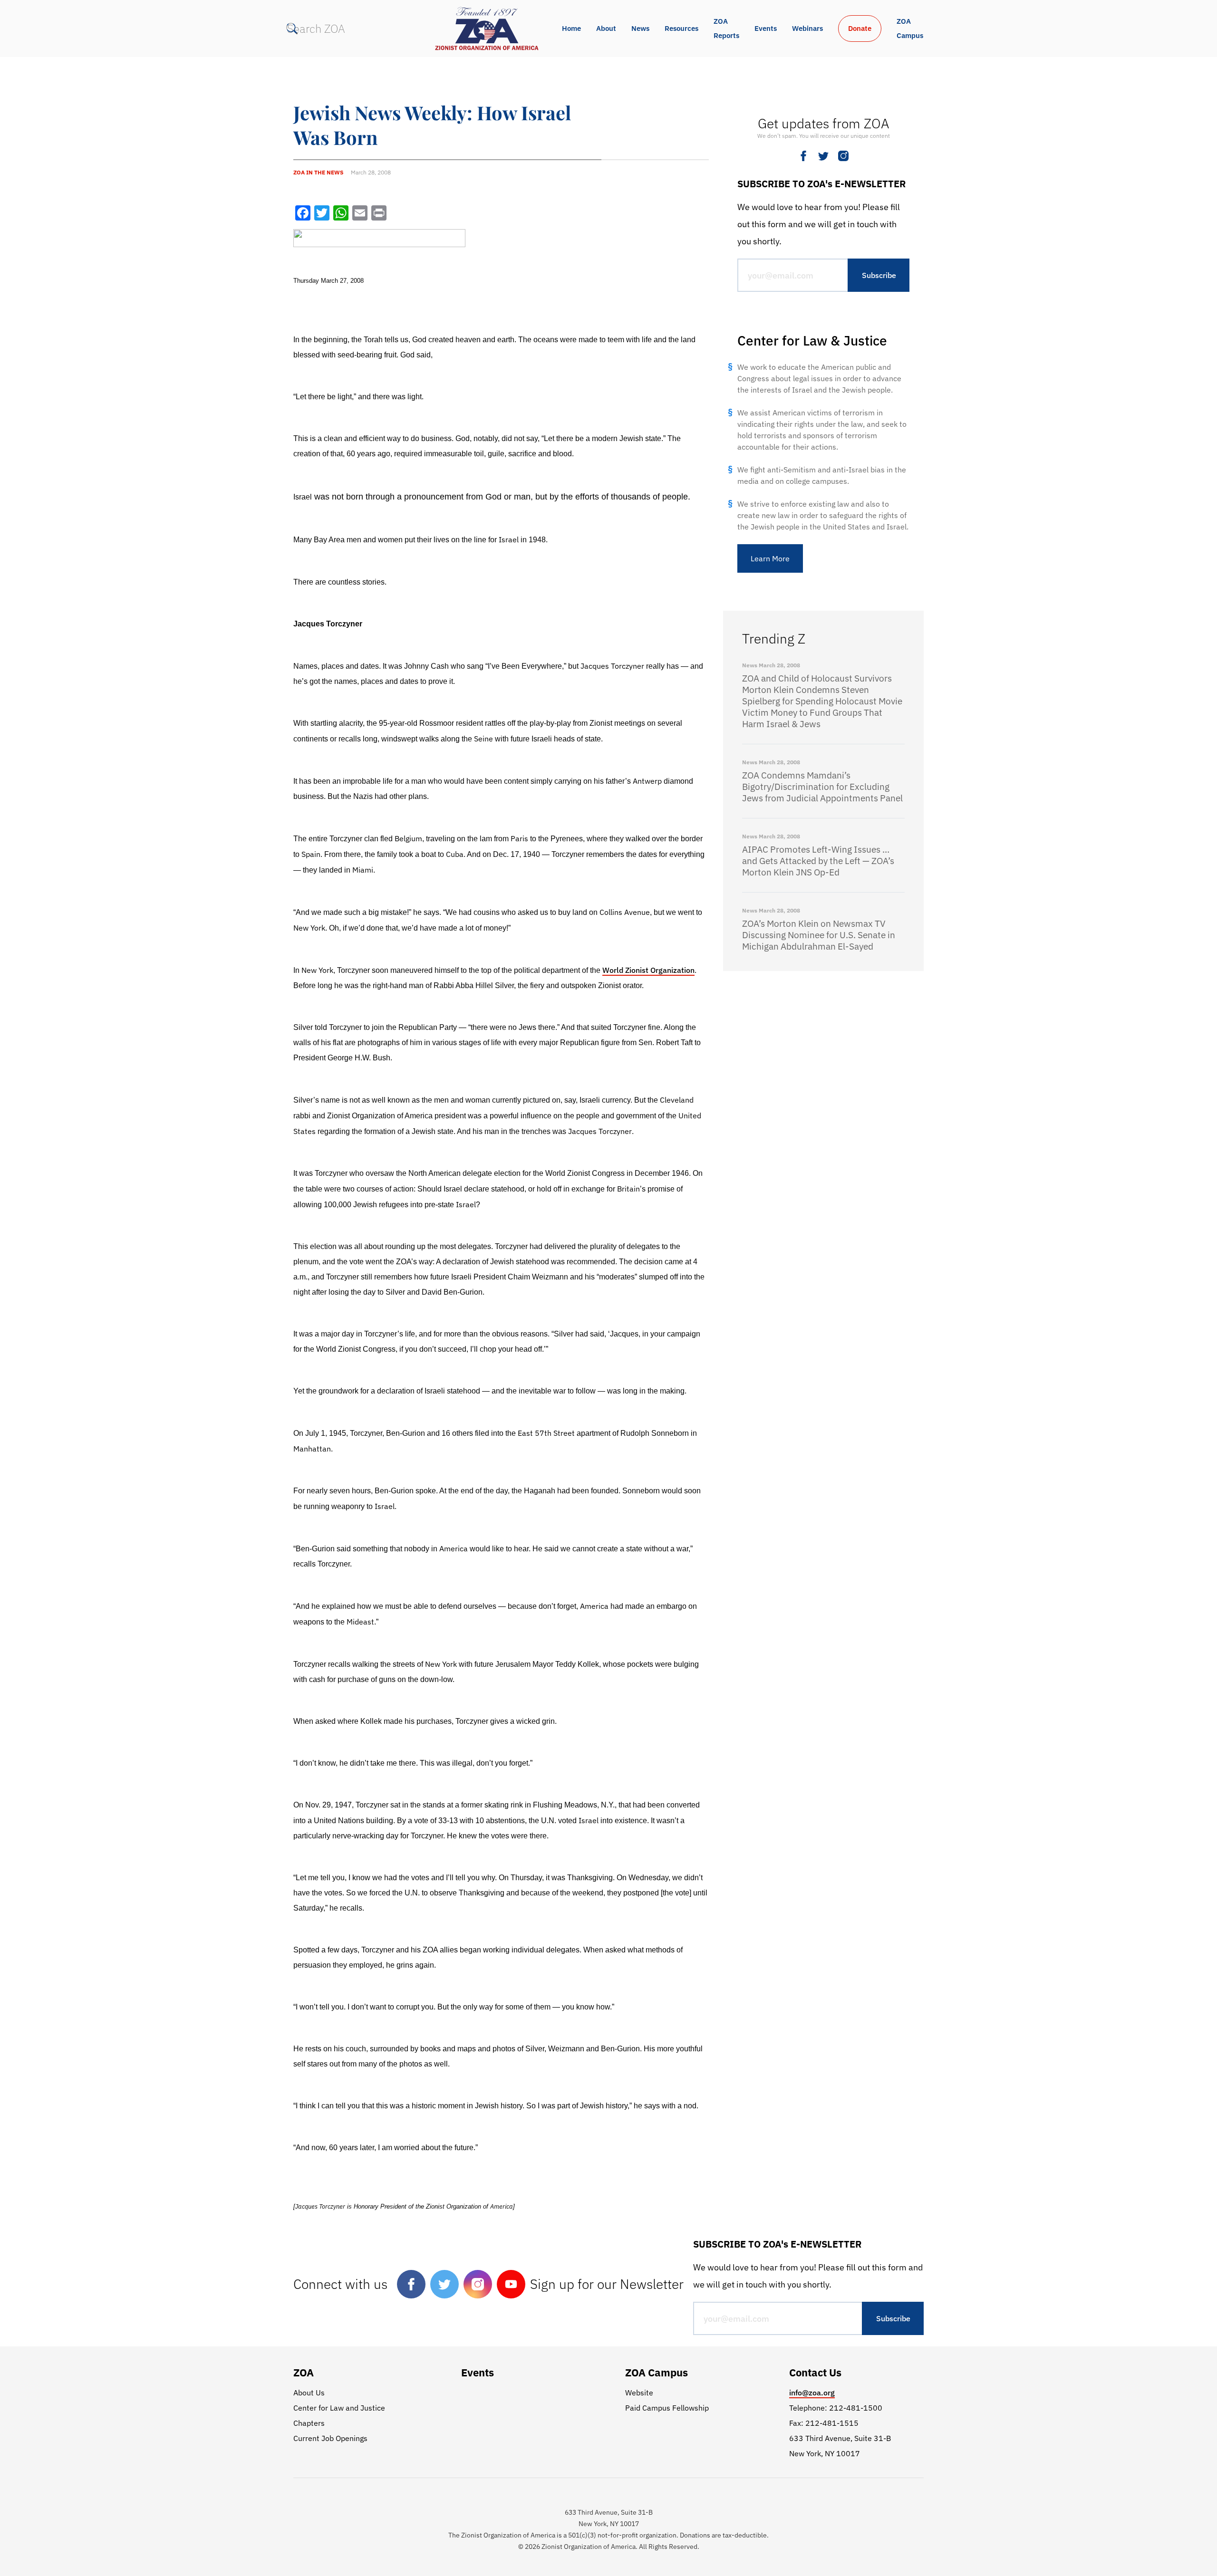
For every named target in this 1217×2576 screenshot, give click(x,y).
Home (571, 28)
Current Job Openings (330, 2438)
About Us (309, 2393)
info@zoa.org (812, 2393)
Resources (681, 28)
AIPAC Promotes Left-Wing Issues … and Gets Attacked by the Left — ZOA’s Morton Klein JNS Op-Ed (818, 861)
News (640, 28)
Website (639, 2393)
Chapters (309, 2423)
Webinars (807, 28)
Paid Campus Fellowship (667, 2408)
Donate (860, 28)
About (606, 28)
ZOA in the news (318, 172)
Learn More (770, 558)
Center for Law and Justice (339, 2408)
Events (766, 28)
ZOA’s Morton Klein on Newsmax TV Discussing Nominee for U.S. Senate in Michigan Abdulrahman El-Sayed (819, 935)
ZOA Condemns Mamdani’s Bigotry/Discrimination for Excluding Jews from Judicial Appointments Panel (822, 787)
